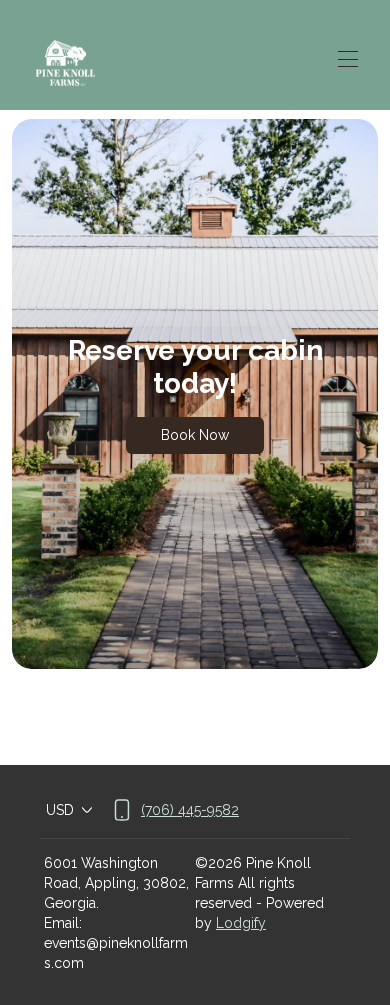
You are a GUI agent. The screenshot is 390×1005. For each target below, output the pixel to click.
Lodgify (241, 923)
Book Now (195, 435)
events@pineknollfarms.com (116, 953)
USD (60, 810)
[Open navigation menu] (348, 59)
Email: (63, 923)
